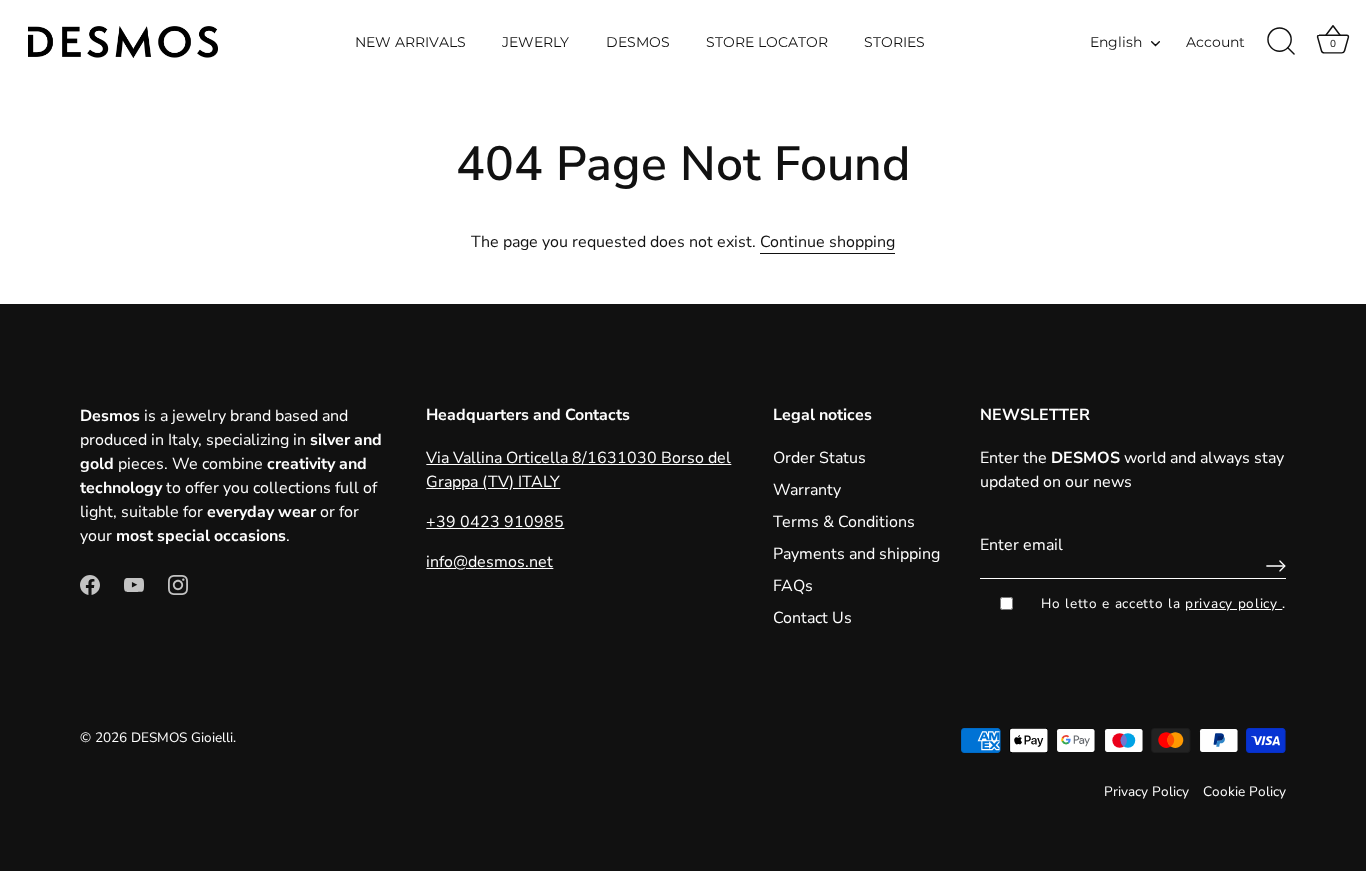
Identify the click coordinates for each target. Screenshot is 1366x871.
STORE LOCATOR (767, 42)
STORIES (894, 42)
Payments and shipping (856, 554)
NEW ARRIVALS (410, 42)
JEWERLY (535, 42)
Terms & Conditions (844, 522)
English (1116, 42)
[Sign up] (1271, 566)
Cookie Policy (1244, 791)
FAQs (793, 586)
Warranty (807, 490)
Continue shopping (827, 242)
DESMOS (638, 42)
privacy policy (1233, 603)
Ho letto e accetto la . (1163, 603)
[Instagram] (178, 584)
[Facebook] (90, 584)
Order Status (819, 458)
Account (1215, 42)
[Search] (1281, 42)
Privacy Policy (1146, 791)
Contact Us (812, 618)
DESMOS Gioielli (182, 737)
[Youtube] (134, 584)
